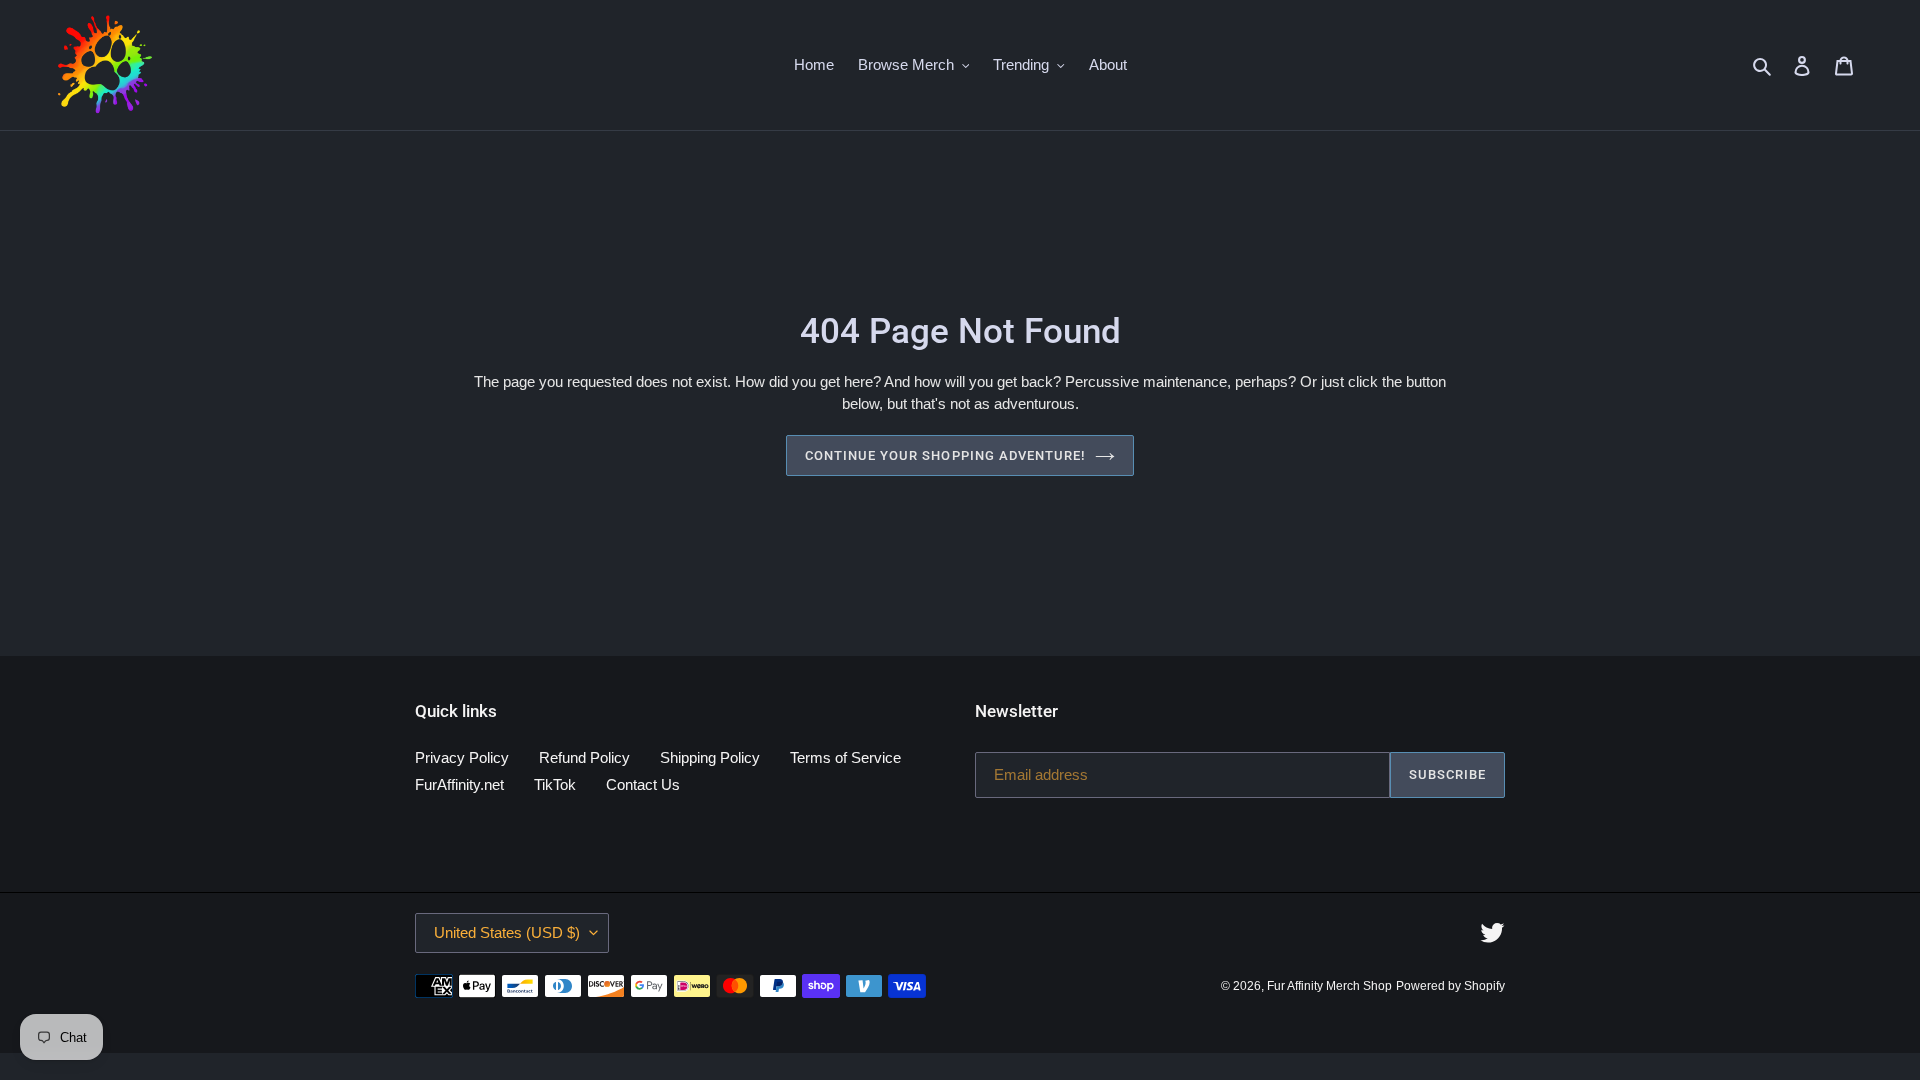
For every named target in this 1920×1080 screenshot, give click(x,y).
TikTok (555, 784)
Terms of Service (845, 757)
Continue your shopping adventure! (945, 455)
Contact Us (643, 784)
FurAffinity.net (459, 784)
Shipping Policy (710, 757)
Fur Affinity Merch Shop (1329, 986)
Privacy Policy (462, 757)
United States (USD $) (507, 932)
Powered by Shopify (1450, 986)
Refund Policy (584, 757)
